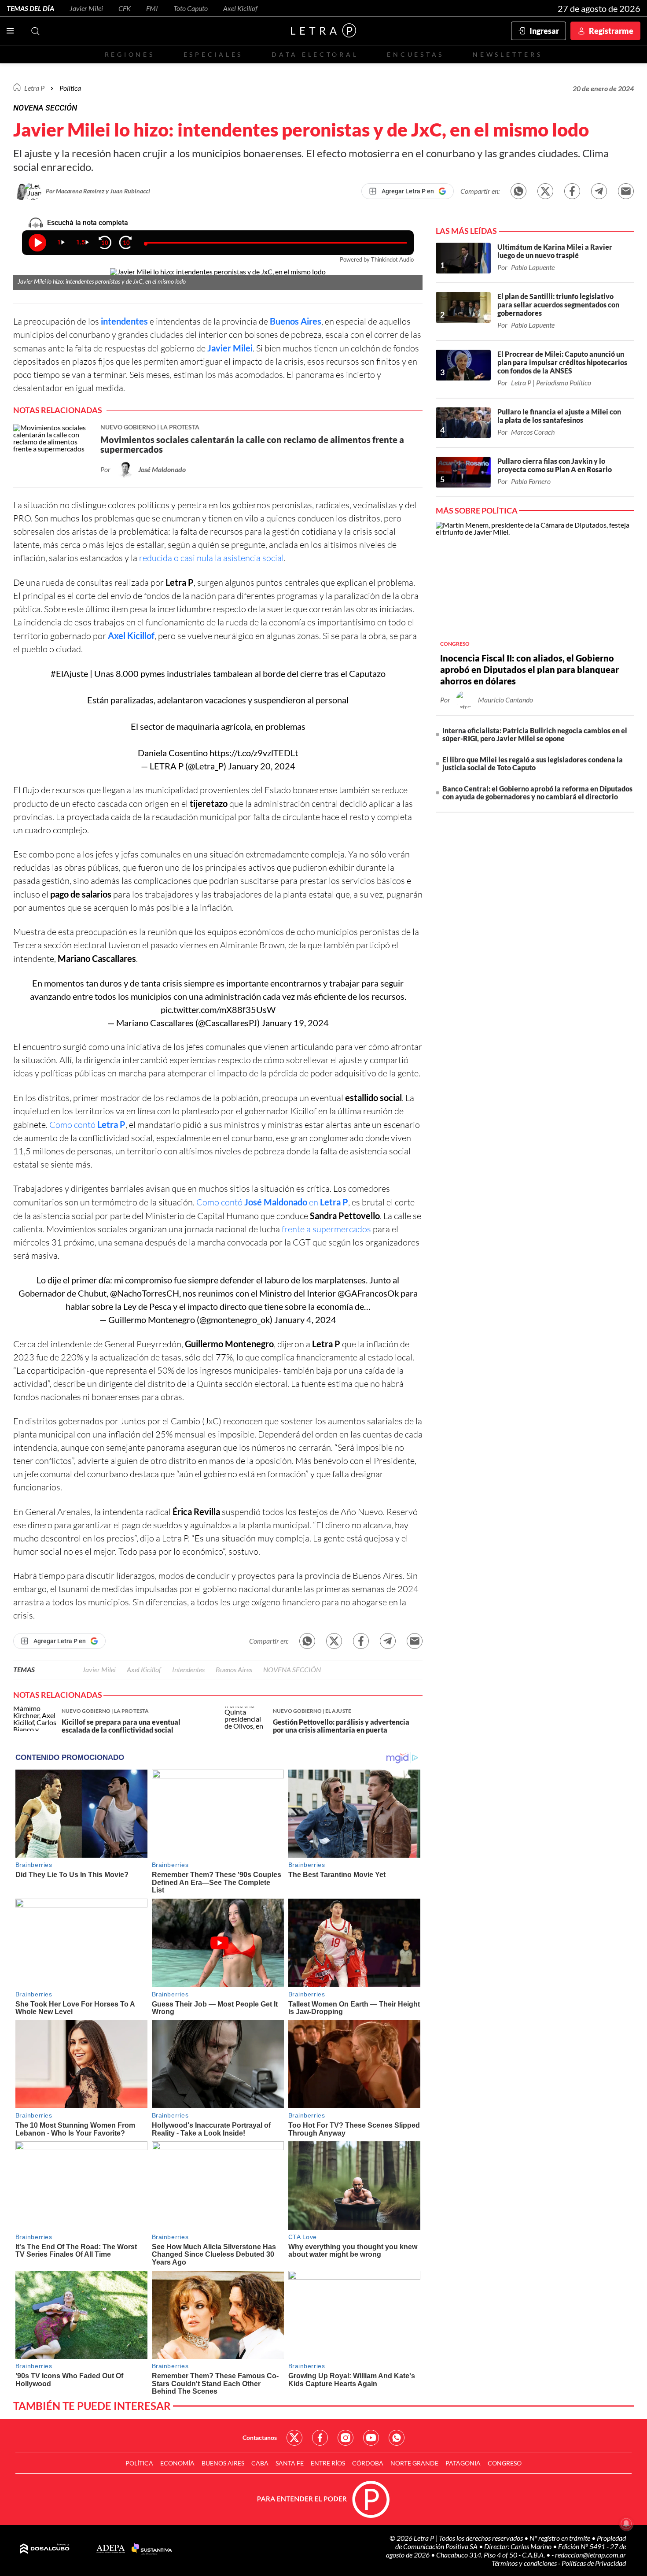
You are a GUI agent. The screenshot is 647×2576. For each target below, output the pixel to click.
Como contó (87, 1125)
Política (70, 88)
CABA (260, 2463)
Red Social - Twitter (294, 2438)
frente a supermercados (326, 1229)
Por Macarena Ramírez (76, 191)
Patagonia (463, 2463)
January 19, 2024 (295, 1023)
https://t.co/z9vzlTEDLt (254, 753)
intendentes (124, 321)
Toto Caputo (191, 8)
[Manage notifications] (626, 2524)
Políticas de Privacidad (594, 2563)
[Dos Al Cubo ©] (45, 2549)
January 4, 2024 (305, 1319)
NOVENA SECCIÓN (292, 1669)
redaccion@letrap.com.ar (590, 2555)
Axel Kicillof (240, 8)
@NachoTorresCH (145, 1293)
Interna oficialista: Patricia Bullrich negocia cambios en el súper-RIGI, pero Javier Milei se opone (535, 734)
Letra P (34, 88)
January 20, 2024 (262, 766)
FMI (152, 8)
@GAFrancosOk (368, 1293)
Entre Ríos (328, 2463)
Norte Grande (414, 2463)
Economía (177, 2463)
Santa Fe (290, 2463)
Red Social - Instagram (346, 2438)
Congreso (505, 2463)
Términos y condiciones (525, 2563)
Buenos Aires (296, 321)
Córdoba (368, 2463)
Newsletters (507, 54)
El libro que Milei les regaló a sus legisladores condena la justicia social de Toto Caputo (533, 763)
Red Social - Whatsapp (397, 2438)
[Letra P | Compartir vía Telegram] (599, 191)
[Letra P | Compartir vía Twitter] (545, 191)
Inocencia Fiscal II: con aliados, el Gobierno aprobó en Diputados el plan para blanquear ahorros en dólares (529, 669)
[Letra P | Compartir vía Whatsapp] (518, 191)
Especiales (213, 54)
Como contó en (272, 1202)
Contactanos (260, 2437)
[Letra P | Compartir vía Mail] (626, 191)
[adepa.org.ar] (111, 2549)
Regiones (130, 54)
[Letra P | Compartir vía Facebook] (572, 191)
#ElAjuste (69, 673)
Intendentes (188, 1669)
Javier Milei (86, 8)
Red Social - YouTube (371, 2438)
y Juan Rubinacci (128, 191)
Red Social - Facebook (320, 2438)
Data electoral (315, 54)
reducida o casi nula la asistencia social (211, 558)
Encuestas (415, 54)
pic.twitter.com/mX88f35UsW (218, 1009)
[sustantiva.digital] (152, 2549)
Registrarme (611, 31)
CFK (125, 8)
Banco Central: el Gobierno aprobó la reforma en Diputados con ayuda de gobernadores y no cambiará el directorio (537, 793)
